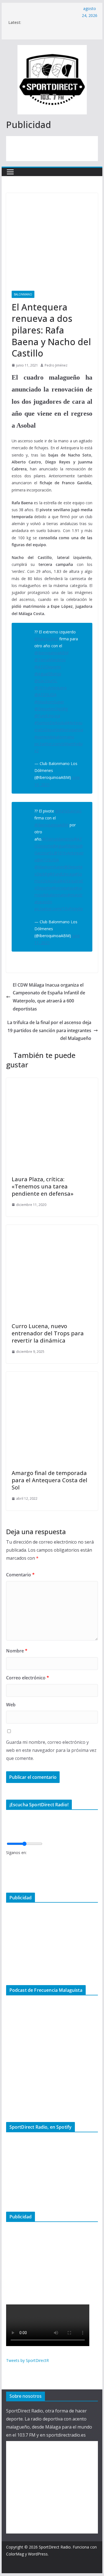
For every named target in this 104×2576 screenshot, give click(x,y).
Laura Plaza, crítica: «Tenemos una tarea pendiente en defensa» (43, 1186)
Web (11, 1705)
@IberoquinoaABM (51, 653)
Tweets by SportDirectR (27, 2360)
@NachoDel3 (46, 639)
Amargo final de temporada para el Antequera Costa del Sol (50, 1480)
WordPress (38, 2554)
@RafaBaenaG (68, 811)
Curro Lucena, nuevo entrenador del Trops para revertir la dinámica (48, 1333)
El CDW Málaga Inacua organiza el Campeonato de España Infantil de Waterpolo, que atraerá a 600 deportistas (49, 997)
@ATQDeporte (48, 667)
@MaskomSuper (49, 702)
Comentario (20, 1575)
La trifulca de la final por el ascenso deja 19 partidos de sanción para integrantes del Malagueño (49, 1030)
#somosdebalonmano (54, 737)
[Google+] (8, 1879)
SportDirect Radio (55, 2547)
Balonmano (23, 294)
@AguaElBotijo (48, 674)
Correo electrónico (28, 1678)
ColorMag (15, 2554)
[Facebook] (8, 1861)
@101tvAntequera (50, 688)
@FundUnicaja (47, 716)
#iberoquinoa (71, 730)
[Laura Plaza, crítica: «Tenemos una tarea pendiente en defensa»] (52, 1082)
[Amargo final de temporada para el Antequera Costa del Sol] (52, 1376)
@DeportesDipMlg (51, 709)
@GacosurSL (46, 681)
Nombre (17, 1651)
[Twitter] (8, 1870)
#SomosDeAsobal (51, 723)
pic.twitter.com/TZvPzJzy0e (59, 909)
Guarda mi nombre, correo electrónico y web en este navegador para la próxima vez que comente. (51, 1750)
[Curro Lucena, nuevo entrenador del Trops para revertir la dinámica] (52, 1229)
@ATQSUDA (45, 695)
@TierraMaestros (50, 660)
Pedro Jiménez (56, 365)
